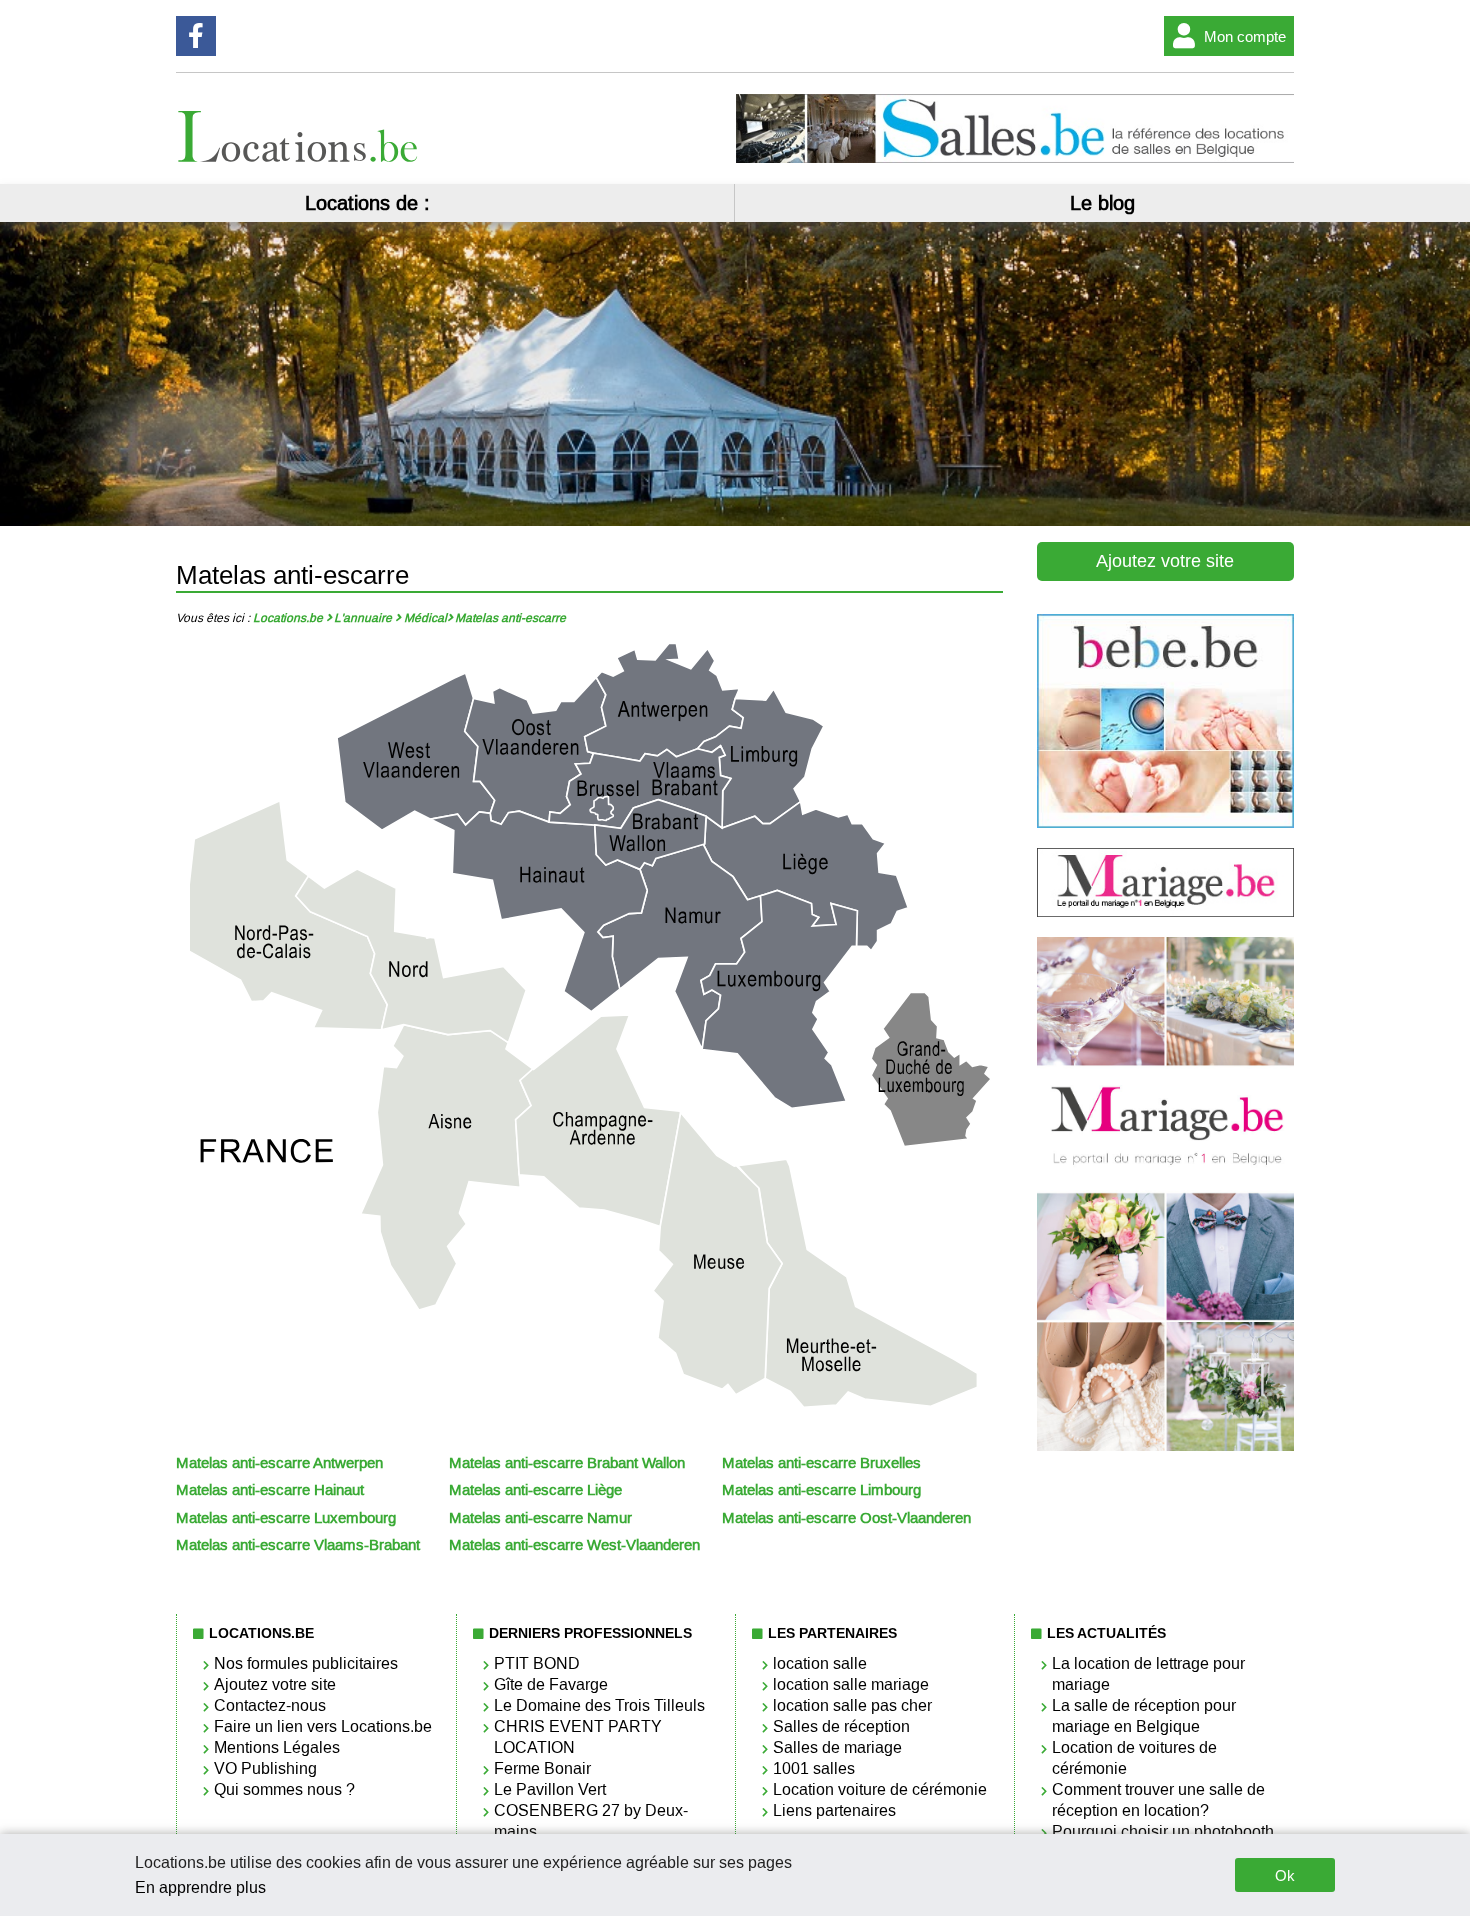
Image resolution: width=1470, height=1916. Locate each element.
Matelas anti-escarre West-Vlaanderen (574, 1545)
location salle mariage (851, 1684)
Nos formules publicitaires (306, 1663)
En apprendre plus (200, 1887)
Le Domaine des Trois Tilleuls (599, 1705)
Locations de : (367, 203)
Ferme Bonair (542, 1768)
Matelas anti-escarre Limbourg (821, 1490)
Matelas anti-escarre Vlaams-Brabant (298, 1545)
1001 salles (814, 1768)
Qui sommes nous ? (284, 1789)
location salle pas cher (852, 1705)
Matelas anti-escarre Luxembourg (286, 1518)
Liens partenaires (834, 1810)
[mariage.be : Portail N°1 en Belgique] (1165, 911)
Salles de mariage (837, 1747)
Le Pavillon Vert (550, 1789)
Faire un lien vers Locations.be (323, 1726)
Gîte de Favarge (551, 1684)
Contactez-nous (270, 1705)
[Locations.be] (299, 157)
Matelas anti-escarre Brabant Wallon (567, 1463)
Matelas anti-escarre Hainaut (270, 1490)
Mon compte (1245, 36)
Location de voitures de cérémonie (1134, 1758)
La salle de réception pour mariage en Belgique (1144, 1716)
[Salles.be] (1014, 158)
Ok (1285, 1875)
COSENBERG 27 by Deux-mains (591, 1821)
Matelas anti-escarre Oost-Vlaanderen (846, 1518)
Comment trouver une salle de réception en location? (1158, 1800)
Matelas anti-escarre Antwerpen (279, 1463)
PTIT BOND (537, 1663)
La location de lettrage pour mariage (1148, 1674)
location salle (820, 1663)
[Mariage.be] (1165, 1446)
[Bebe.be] (1165, 822)
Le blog (1102, 203)
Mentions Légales (277, 1747)
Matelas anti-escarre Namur (540, 1518)
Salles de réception (841, 1726)
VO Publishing (265, 1768)
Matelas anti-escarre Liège (535, 1490)
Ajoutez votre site (1165, 561)
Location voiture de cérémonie (880, 1789)
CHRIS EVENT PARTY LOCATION (578, 1737)
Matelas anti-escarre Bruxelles (821, 1463)
